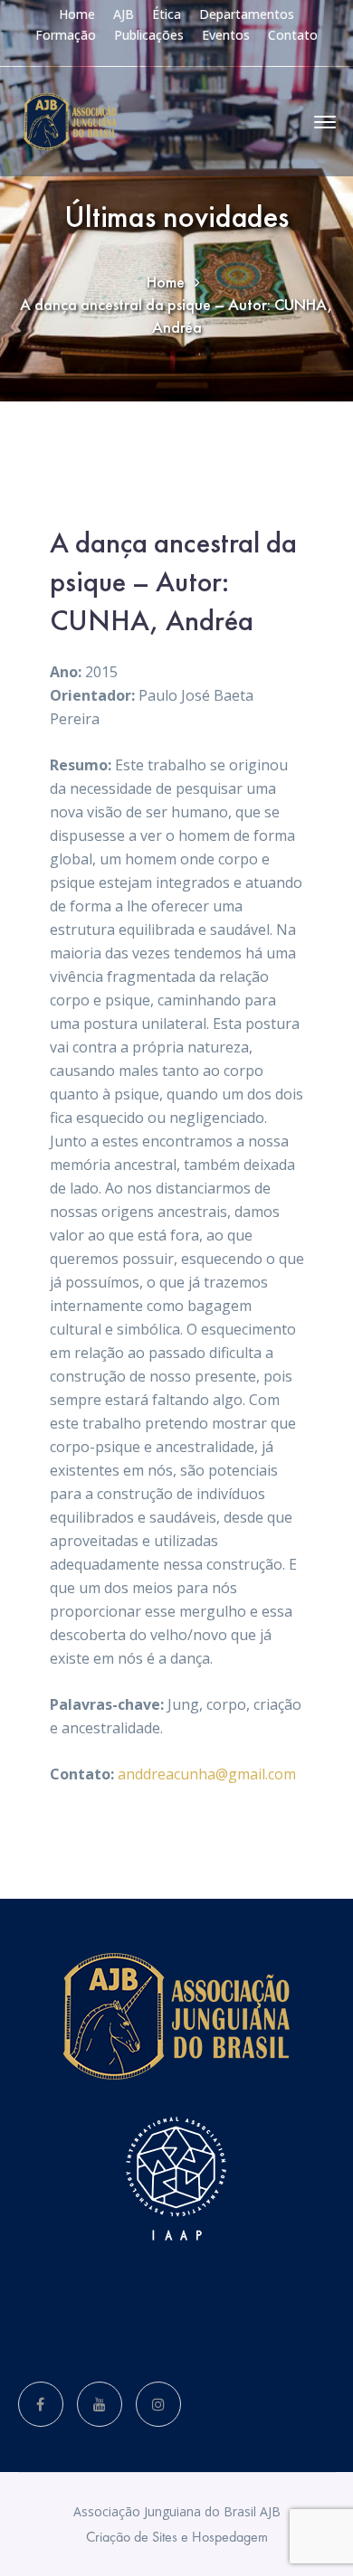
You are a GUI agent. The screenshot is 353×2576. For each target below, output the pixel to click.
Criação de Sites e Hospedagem (177, 2537)
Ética (167, 14)
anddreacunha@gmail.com (207, 1774)
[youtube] (100, 2404)
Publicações (149, 35)
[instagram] (158, 2404)
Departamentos (247, 14)
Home (77, 14)
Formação (66, 35)
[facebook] (41, 2404)
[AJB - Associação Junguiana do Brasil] (70, 120)
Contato (293, 35)
